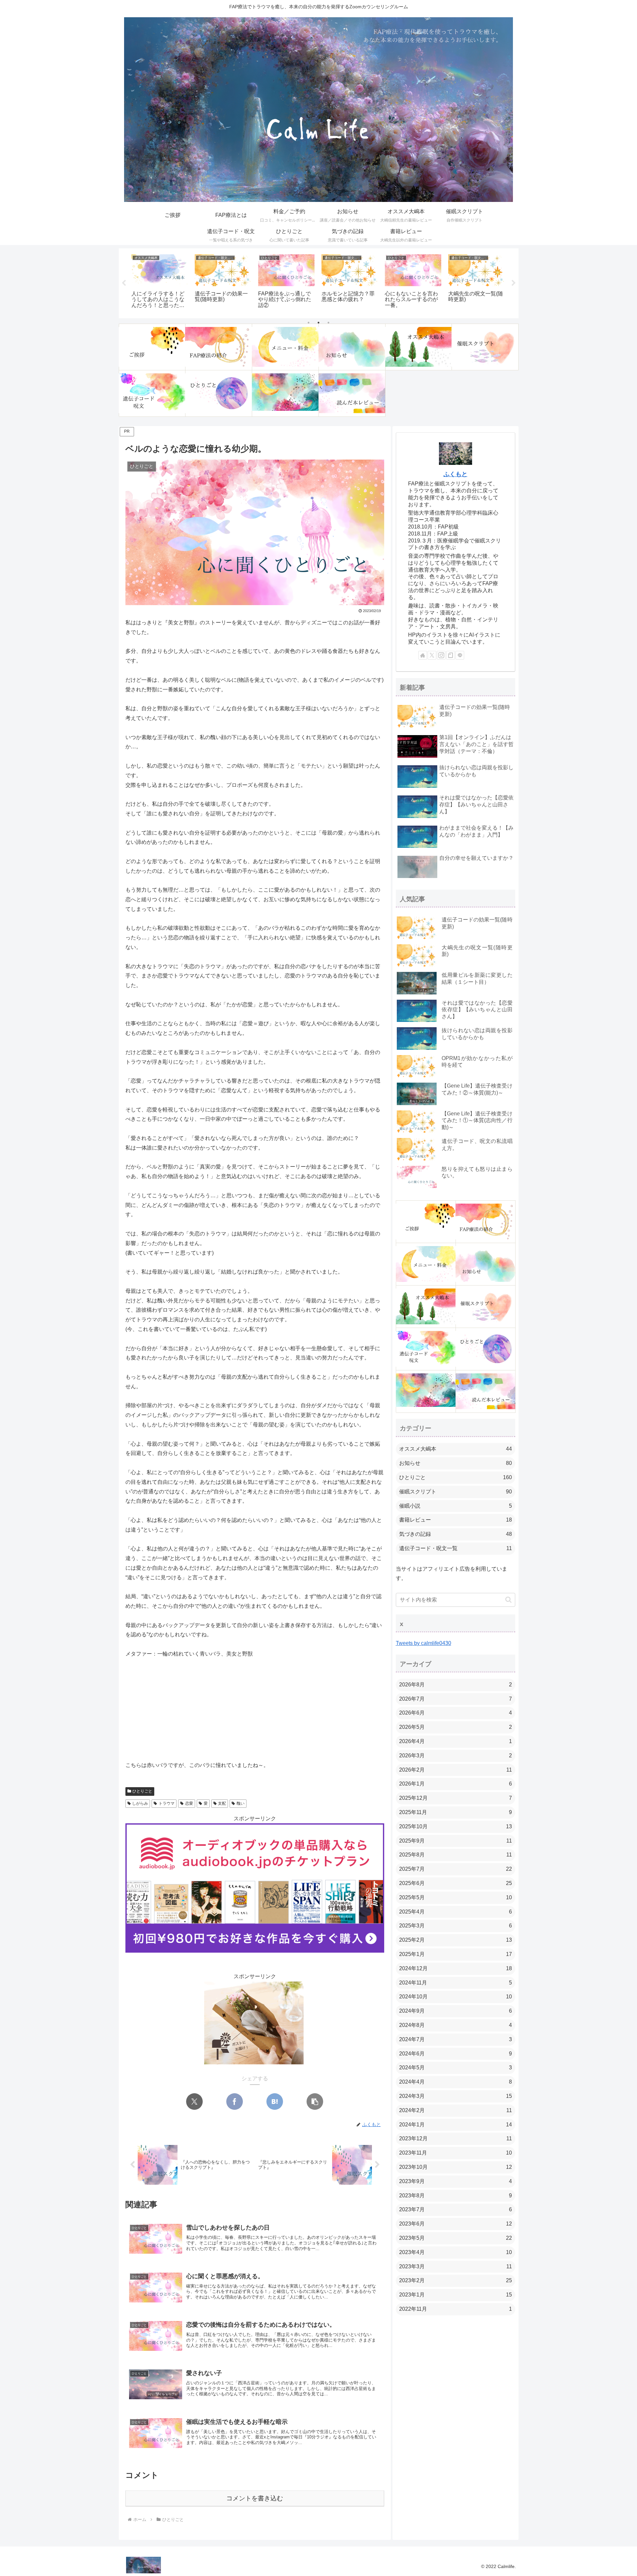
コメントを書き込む (255, 2498)
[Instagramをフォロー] (441, 655)
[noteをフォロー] (451, 655)
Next (514, 283)
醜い (241, 1803)
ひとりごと (142, 1791)
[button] (315, 2102)
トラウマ (167, 1803)
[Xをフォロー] (432, 655)
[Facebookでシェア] (235, 2102)
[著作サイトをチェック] (423, 655)
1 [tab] (309, 323)
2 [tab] (318, 323)
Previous (124, 283)
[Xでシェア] (194, 2102)
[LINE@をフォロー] (460, 655)
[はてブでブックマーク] (275, 2102)
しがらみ (140, 1803)
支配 (222, 1803)
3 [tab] (328, 323)
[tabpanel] (160, 282)
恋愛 (189, 1803)
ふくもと (456, 474)
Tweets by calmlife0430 (424, 1643)
